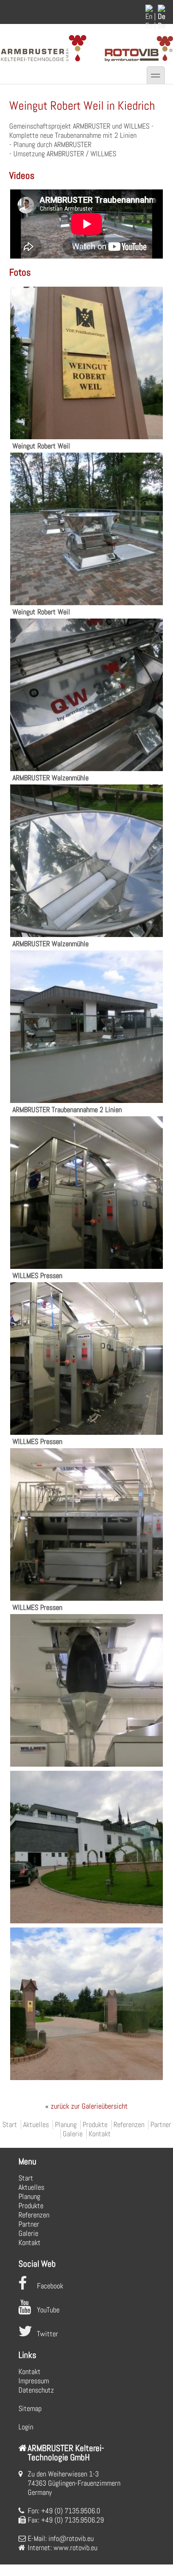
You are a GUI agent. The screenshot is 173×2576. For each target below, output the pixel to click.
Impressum (34, 2381)
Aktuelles (36, 2125)
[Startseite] (43, 62)
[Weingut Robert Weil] (86, 437)
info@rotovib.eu (71, 2538)
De (161, 26)
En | (151, 26)
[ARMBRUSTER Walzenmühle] (86, 769)
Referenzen (129, 2125)
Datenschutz (36, 2390)
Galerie (73, 2134)
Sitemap (30, 2408)
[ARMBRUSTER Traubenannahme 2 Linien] (86, 1100)
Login (26, 2427)
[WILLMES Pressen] (86, 1266)
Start (10, 2125)
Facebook (50, 2286)
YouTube (48, 2310)
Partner (161, 2125)
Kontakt (100, 2134)
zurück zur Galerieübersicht (86, 2106)
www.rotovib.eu (75, 2548)
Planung (66, 2125)
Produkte (95, 2125)
